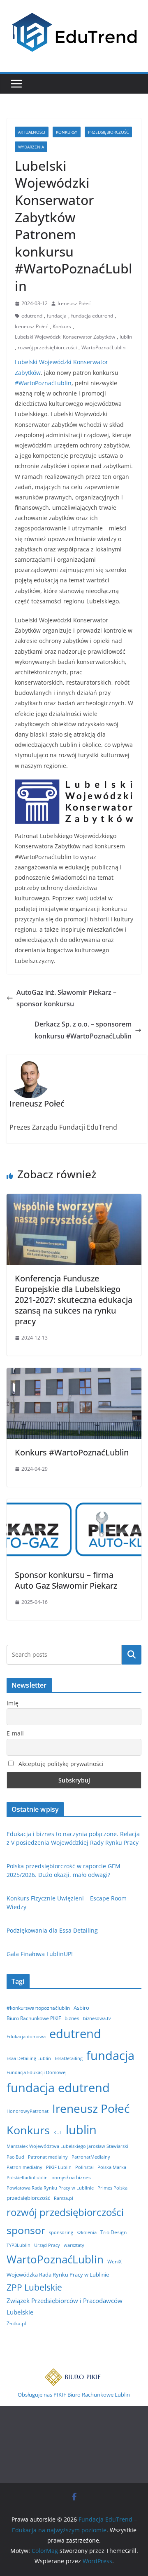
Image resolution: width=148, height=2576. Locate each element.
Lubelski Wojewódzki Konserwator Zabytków (65, 337)
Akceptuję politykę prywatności (60, 1764)
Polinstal (84, 2167)
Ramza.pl (64, 2198)
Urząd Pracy (47, 2245)
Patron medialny (24, 2167)
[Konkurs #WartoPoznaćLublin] (74, 1374)
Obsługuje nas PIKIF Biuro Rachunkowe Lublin (74, 2395)
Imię (13, 1703)
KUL (58, 2133)
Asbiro (81, 2008)
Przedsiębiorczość (108, 132)
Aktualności (32, 132)
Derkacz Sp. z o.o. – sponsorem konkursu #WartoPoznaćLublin (83, 1030)
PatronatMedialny (91, 2157)
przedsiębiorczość (28, 2198)
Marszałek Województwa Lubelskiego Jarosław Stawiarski (67, 2146)
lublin (126, 337)
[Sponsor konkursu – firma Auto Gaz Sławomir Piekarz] (74, 1505)
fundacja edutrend (92, 316)
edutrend (32, 316)
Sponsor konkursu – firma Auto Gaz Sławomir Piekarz (66, 1580)
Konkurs (62, 326)
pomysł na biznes (71, 2177)
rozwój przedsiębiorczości (47, 347)
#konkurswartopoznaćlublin (38, 2008)
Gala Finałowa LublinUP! (40, 1954)
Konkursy (67, 132)
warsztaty (74, 2245)
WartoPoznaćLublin (103, 347)
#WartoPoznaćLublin (43, 383)
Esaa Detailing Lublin (29, 2058)
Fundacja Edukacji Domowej (37, 2072)
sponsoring (61, 2232)
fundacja (57, 316)
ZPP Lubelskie (34, 2287)
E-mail (15, 1733)
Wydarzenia (31, 147)
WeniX (114, 2262)
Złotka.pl (16, 2323)
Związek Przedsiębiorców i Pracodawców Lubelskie (65, 2306)
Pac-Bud (15, 2157)
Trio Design (113, 2232)
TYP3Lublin (18, 2245)
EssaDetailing (69, 2058)
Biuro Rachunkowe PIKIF (34, 2018)
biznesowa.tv (97, 2018)
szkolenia (87, 2232)
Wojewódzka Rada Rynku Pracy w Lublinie (58, 2275)
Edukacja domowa (26, 2037)
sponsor (26, 2230)
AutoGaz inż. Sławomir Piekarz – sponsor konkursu (66, 998)
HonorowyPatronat (28, 2111)
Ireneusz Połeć (74, 303)
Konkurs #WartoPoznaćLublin (72, 1452)
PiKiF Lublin (59, 2167)
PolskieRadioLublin (27, 2178)
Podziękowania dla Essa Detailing (52, 1930)
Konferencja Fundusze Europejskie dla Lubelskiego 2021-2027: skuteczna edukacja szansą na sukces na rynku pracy (74, 1300)
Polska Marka (112, 2167)
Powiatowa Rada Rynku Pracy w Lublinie (50, 2188)
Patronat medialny (48, 2157)
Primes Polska (112, 2188)
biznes (72, 2018)
